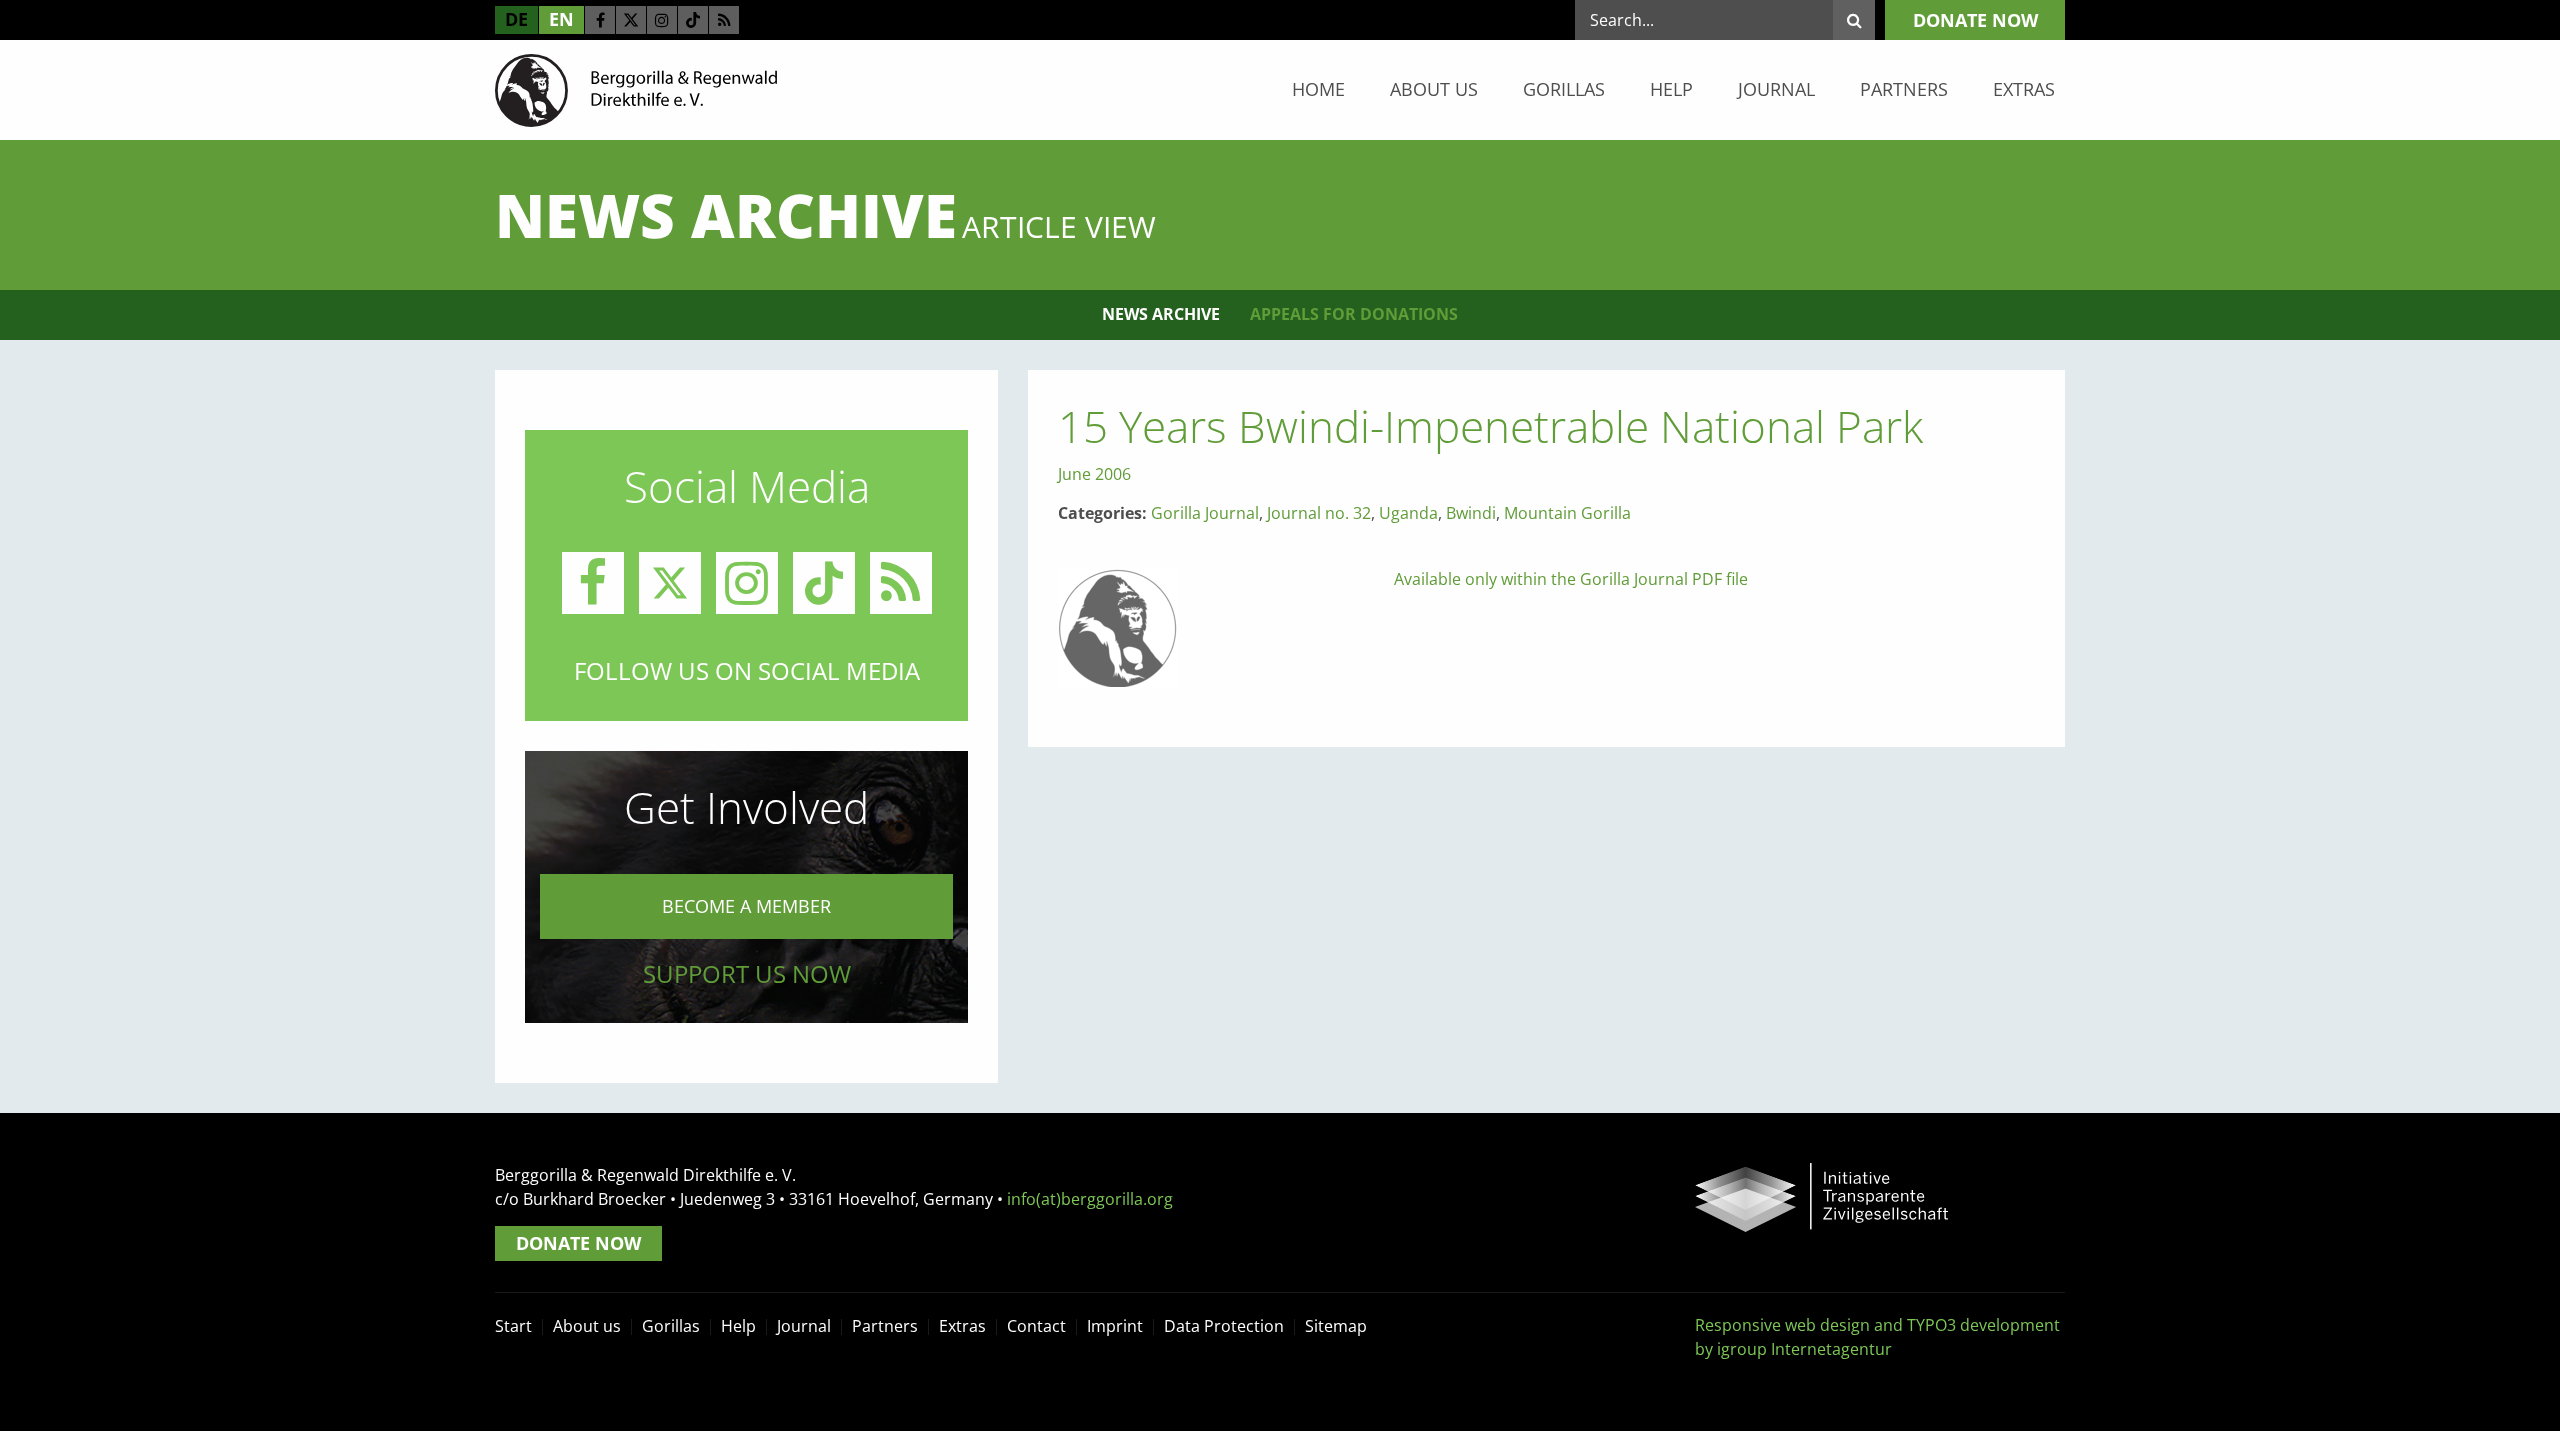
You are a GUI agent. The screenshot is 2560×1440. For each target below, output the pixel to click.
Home (1318, 89)
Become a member (746, 906)
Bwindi (1471, 513)
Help (1671, 89)
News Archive (1161, 314)
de (516, 19)
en (561, 19)
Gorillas (1564, 89)
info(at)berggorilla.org (1090, 1199)
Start (513, 1326)
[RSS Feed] (724, 20)
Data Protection (1224, 1326)
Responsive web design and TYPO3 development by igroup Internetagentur (1877, 1337)
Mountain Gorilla (1567, 513)
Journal (1776, 89)
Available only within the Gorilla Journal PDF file (1571, 579)
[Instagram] (662, 20)
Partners (1904, 89)
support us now (747, 973)
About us (1434, 89)
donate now (1975, 20)
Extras (2024, 89)
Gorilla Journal (1205, 513)
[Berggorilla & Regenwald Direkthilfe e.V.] (636, 89)
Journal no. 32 (1319, 513)
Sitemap (1336, 1326)
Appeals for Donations (1354, 314)
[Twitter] (631, 20)
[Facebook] (600, 20)
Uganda (1408, 513)
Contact (1036, 1326)
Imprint (1115, 1326)
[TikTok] (693, 20)
